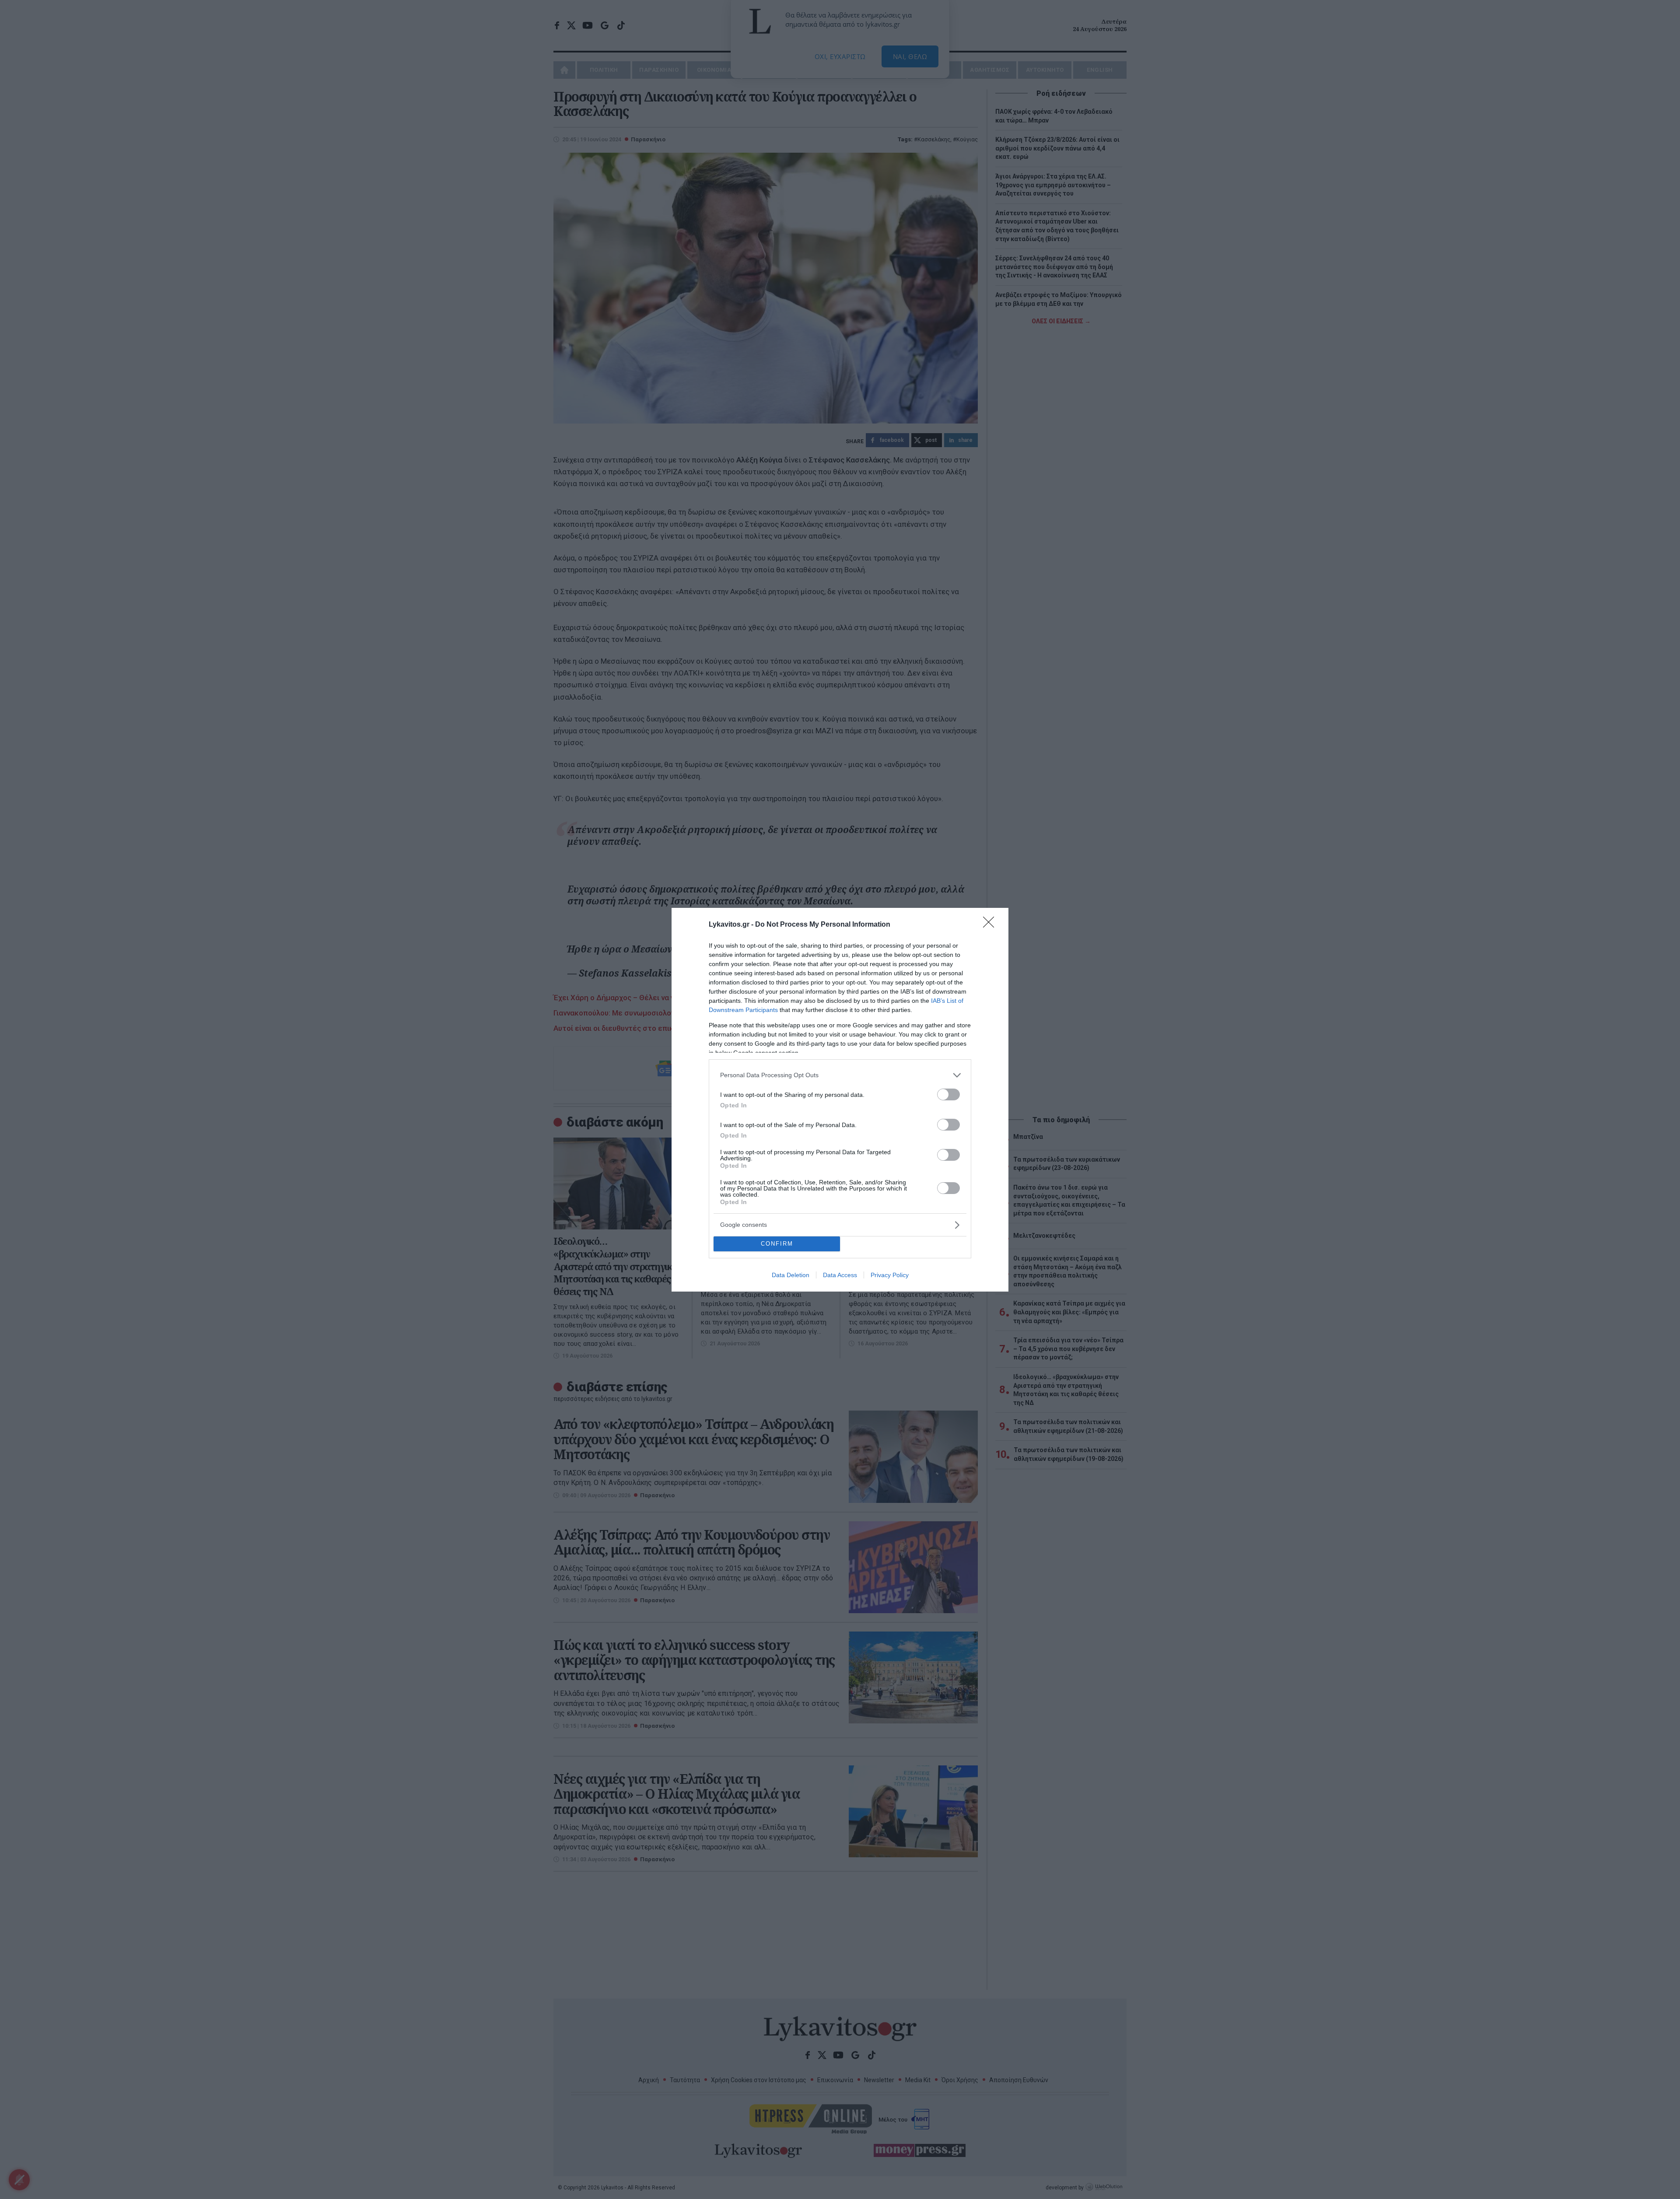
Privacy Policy (890, 1275)
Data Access (840, 1275)
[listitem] (840, 1075)
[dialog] (840, 1100)
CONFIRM (777, 1244)
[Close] (991, 925)
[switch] (948, 1094)
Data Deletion (791, 1275)
